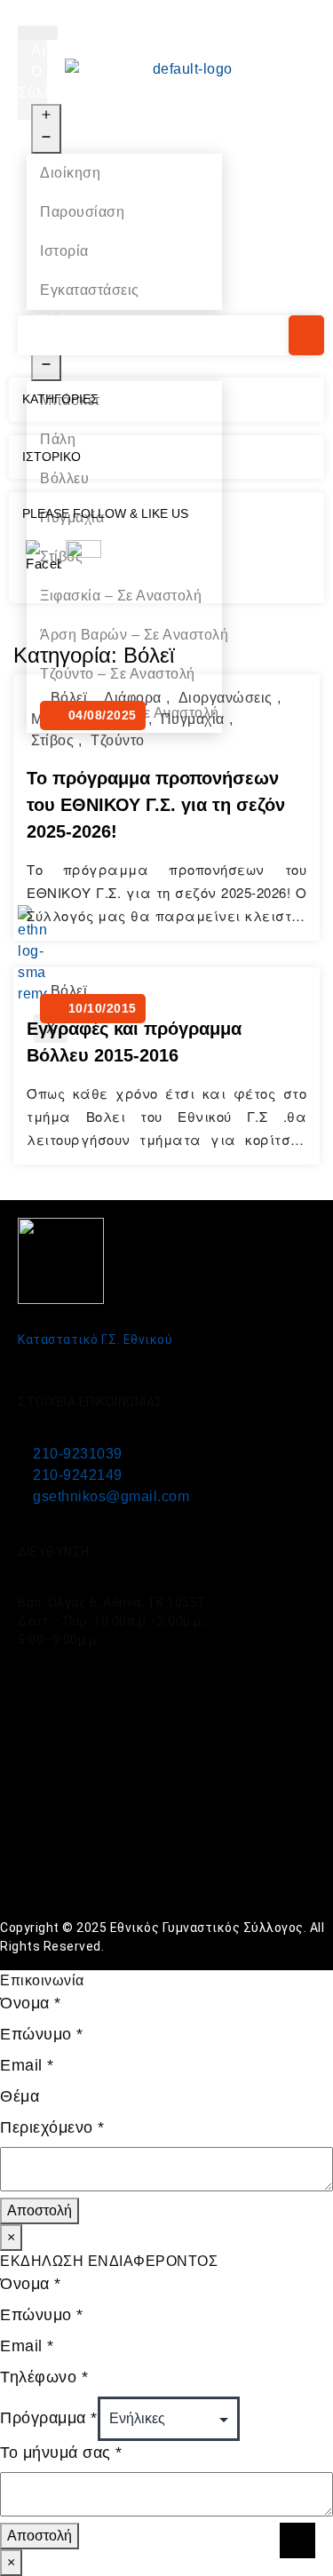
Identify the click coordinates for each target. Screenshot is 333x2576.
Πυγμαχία (193, 719)
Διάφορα (133, 698)
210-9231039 (78, 1454)
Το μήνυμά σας (61, 2453)
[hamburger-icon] (38, 33)
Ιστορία (64, 251)
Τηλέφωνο (44, 2377)
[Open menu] (46, 129)
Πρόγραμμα (49, 2418)
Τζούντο (118, 740)
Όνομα (31, 2003)
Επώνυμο (42, 2034)
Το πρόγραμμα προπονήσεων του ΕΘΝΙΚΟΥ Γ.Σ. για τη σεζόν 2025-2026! (156, 805)
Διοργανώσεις (226, 698)
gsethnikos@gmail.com (111, 1496)
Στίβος (52, 740)
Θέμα (20, 2096)
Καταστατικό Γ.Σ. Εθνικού (95, 1340)
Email (27, 2065)
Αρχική (54, 50)
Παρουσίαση (82, 212)
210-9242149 (78, 1475)
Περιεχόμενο (52, 2127)
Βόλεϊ (69, 698)
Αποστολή (40, 2210)
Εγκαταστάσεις (90, 290)
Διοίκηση (70, 173)
